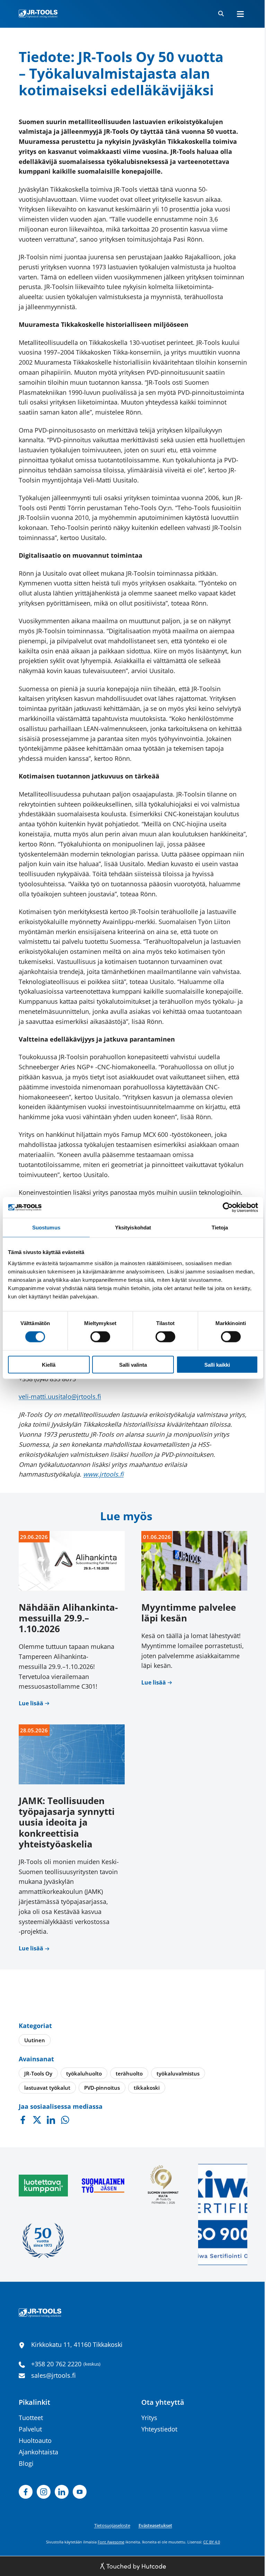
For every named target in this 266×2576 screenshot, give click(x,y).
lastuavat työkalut (47, 2088)
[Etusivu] (38, 14)
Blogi (26, 2463)
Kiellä (49, 1364)
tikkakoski (147, 2088)
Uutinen (35, 2040)
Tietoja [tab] (220, 1228)
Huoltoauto (35, 2440)
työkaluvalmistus (178, 2073)
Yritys (149, 2418)
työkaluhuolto (84, 2073)
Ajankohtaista (38, 2452)
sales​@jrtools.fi (54, 2375)
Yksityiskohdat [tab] (133, 1228)
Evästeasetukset (155, 2525)
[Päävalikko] (240, 14)
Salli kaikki (217, 1364)
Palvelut (30, 2429)
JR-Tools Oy (38, 2073)
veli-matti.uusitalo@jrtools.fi (60, 1396)
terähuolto (129, 2073)
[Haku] (221, 14)
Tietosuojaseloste (112, 2525)
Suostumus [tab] (46, 1228)
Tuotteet (31, 2418)
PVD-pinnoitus (102, 2088)
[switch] (100, 1337)
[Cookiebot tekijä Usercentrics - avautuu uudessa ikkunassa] (228, 1208)
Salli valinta (133, 1364)
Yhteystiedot (159, 2429)
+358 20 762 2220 (56, 2364)
